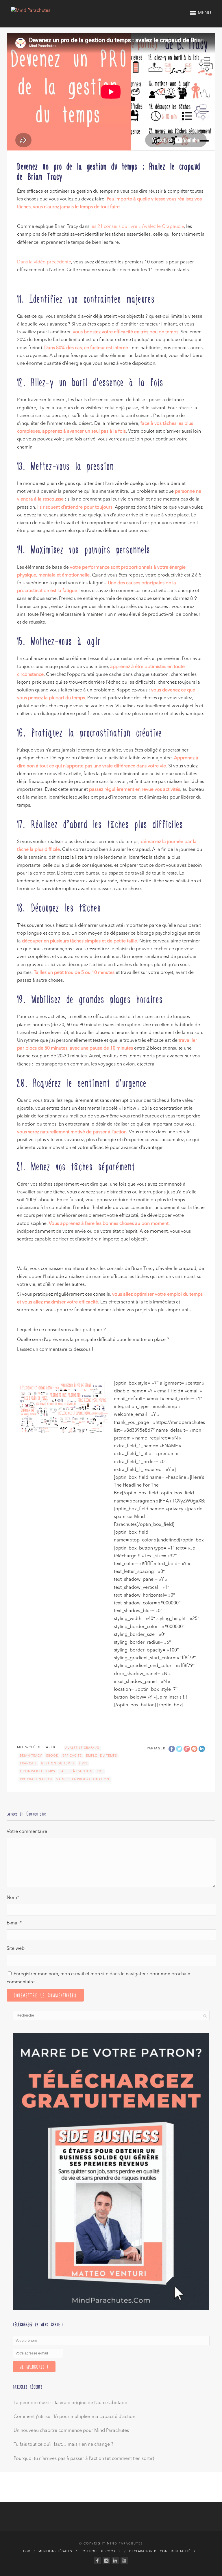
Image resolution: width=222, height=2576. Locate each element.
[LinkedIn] (115, 2561)
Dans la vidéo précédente (44, 262)
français (28, 1764)
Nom (13, 1898)
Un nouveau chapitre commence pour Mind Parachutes (71, 2431)
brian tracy (31, 1756)
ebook (52, 1756)
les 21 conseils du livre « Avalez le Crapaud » (137, 227)
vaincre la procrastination (83, 1779)
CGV (27, 2551)
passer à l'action (76, 1771)
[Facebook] (97, 2561)
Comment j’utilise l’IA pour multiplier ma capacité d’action (74, 2417)
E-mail (14, 1923)
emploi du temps (102, 1756)
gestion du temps (58, 1764)
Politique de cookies (101, 2551)
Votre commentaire (27, 1832)
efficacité (72, 1756)
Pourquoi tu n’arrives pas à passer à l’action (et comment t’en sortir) (84, 2459)
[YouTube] (124, 2561)
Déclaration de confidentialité (160, 2551)
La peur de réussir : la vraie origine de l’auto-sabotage (70, 2403)
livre (83, 1764)
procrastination (36, 1779)
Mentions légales (55, 2551)
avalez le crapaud (82, 1748)
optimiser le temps (38, 1771)
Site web (16, 1949)
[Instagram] (106, 2561)
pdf (100, 1771)
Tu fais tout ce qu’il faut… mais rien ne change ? (63, 2445)
